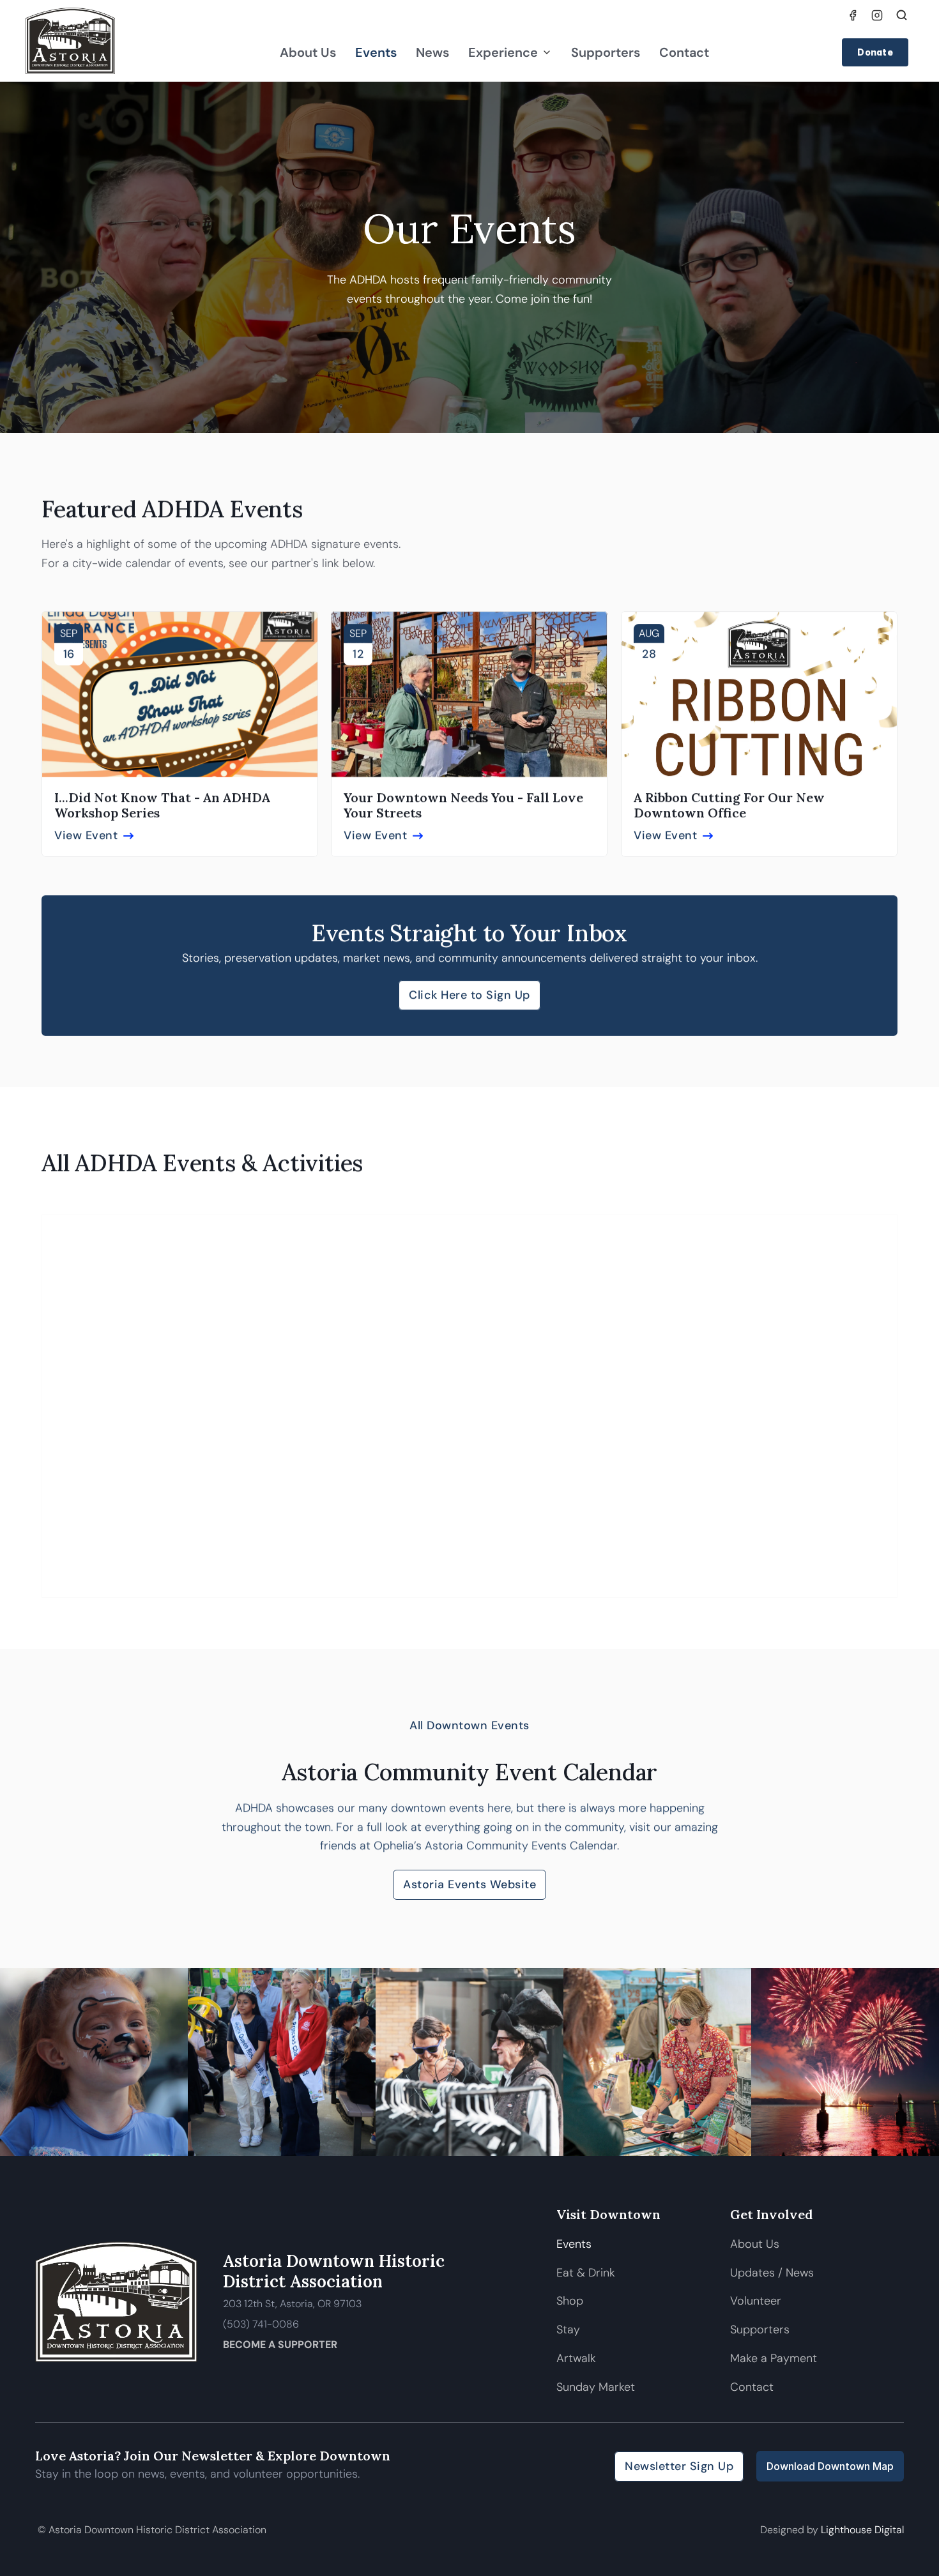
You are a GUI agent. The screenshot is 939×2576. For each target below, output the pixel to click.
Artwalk (578, 2358)
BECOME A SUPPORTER (280, 2345)
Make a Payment (774, 2358)
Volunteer (756, 2301)
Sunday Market (596, 2387)
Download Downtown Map (830, 2466)
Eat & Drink (586, 2273)
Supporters (606, 52)
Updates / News (772, 2273)
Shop (570, 2301)
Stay (568, 2330)
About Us (308, 52)
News (432, 52)
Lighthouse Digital (862, 2530)
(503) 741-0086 (261, 2324)
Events (376, 52)
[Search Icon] (902, 15)
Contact (684, 52)
